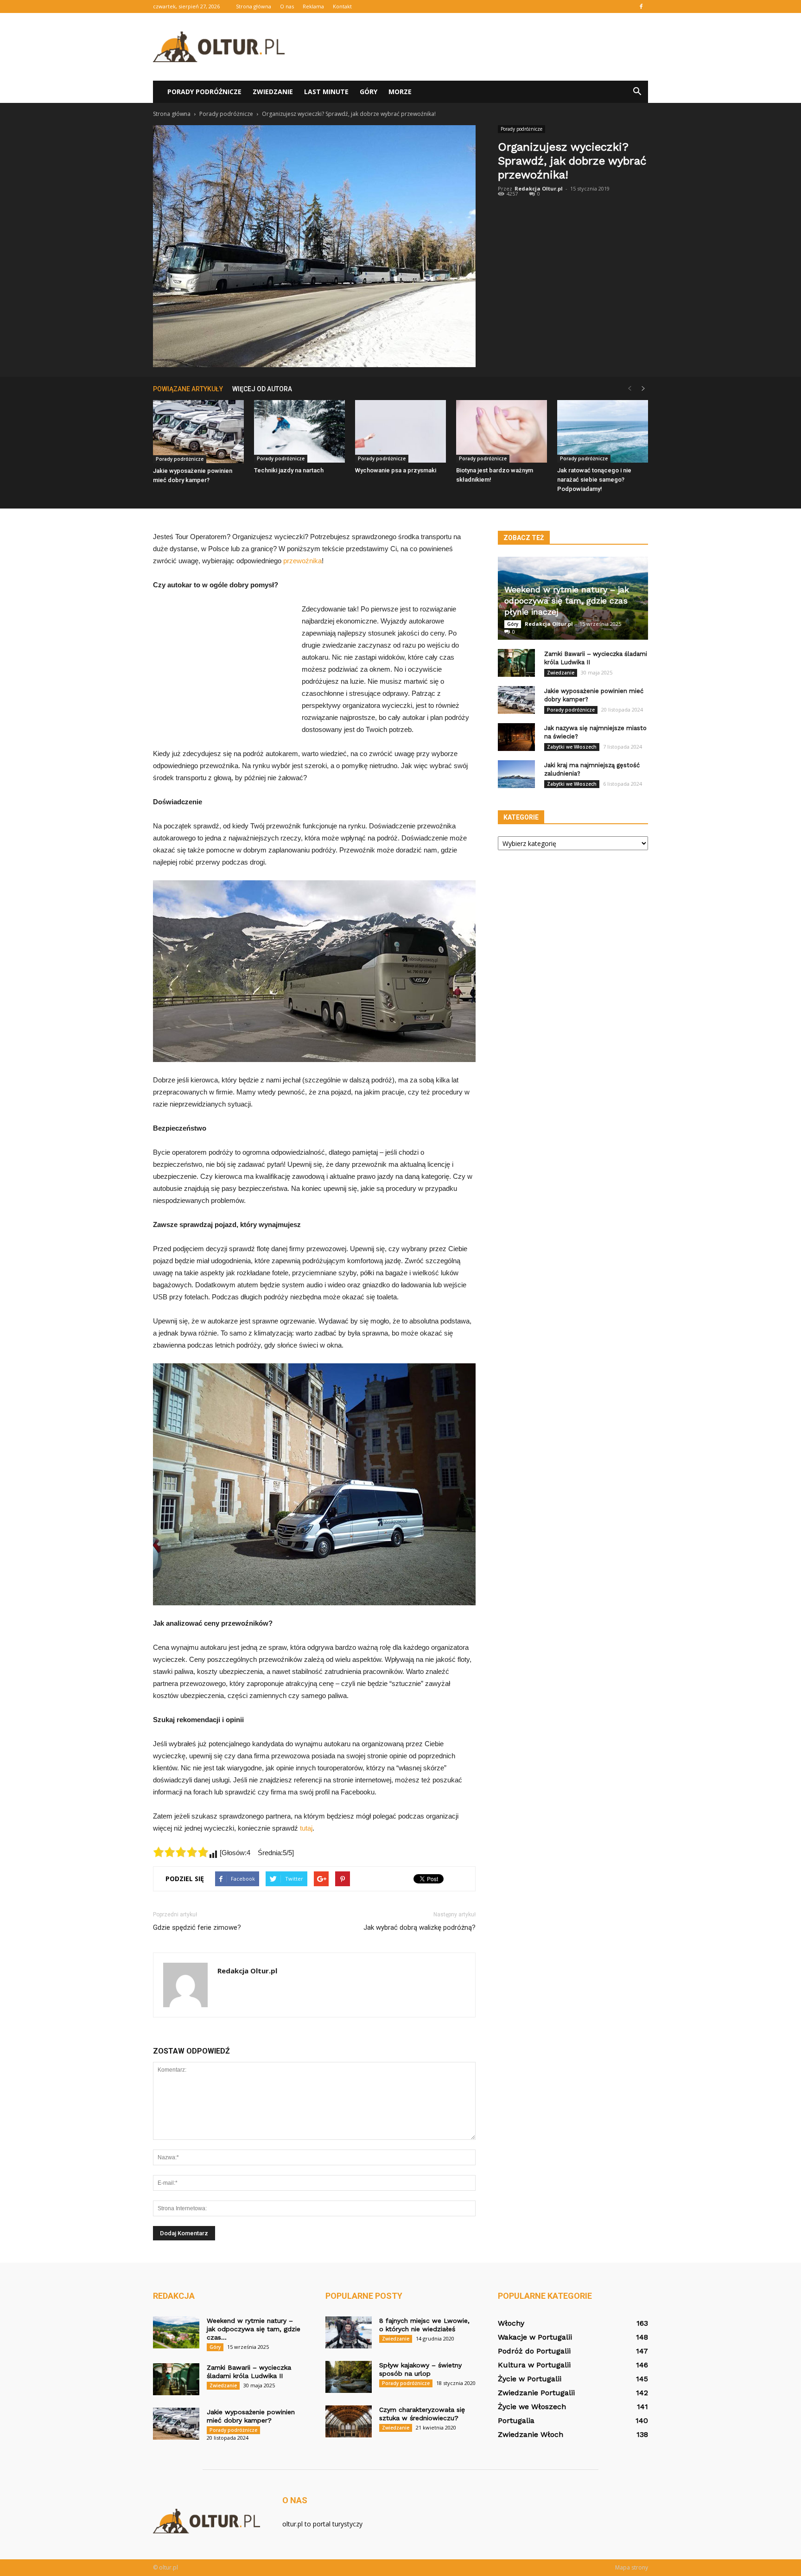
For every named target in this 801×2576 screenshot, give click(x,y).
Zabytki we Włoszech (572, 747)
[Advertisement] (479, 47)
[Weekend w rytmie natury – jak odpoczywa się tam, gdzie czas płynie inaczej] (176, 2332)
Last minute (326, 92)
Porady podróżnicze (204, 92)
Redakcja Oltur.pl (539, 188)
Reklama (313, 6)
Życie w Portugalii (530, 2379)
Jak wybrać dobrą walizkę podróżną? (420, 1927)
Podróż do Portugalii (534, 2351)
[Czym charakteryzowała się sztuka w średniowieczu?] (349, 2421)
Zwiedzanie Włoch (531, 2434)
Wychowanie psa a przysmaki (396, 470)
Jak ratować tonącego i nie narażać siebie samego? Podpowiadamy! (594, 480)
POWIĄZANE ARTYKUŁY (188, 389)
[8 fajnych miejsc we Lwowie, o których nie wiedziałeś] (349, 2332)
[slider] (181, 1852)
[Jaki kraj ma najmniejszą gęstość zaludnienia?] (516, 774)
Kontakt (342, 6)
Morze (400, 92)
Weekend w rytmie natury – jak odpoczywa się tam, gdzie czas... (254, 2329)
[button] (637, 92)
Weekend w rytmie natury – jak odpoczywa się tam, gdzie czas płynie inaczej (567, 601)
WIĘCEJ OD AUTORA (262, 389)
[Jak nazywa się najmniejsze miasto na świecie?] (516, 737)
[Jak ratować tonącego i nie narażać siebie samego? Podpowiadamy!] (603, 431)
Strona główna (254, 6)
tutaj (306, 1828)
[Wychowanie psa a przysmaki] (400, 431)
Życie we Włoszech (532, 2407)
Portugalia (516, 2420)
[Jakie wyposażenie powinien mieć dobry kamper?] (198, 432)
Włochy (511, 2323)
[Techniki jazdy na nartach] (299, 431)
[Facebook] (641, 6)
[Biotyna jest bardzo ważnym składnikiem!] (502, 431)
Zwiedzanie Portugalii (536, 2393)
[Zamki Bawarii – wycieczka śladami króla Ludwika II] (516, 663)
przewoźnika (302, 561)
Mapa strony (632, 2567)
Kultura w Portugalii (534, 2365)
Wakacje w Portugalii (535, 2337)
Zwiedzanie (273, 92)
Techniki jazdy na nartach (289, 470)
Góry (369, 92)
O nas (287, 6)
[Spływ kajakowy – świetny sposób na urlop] (349, 2377)
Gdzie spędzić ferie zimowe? (197, 1927)
